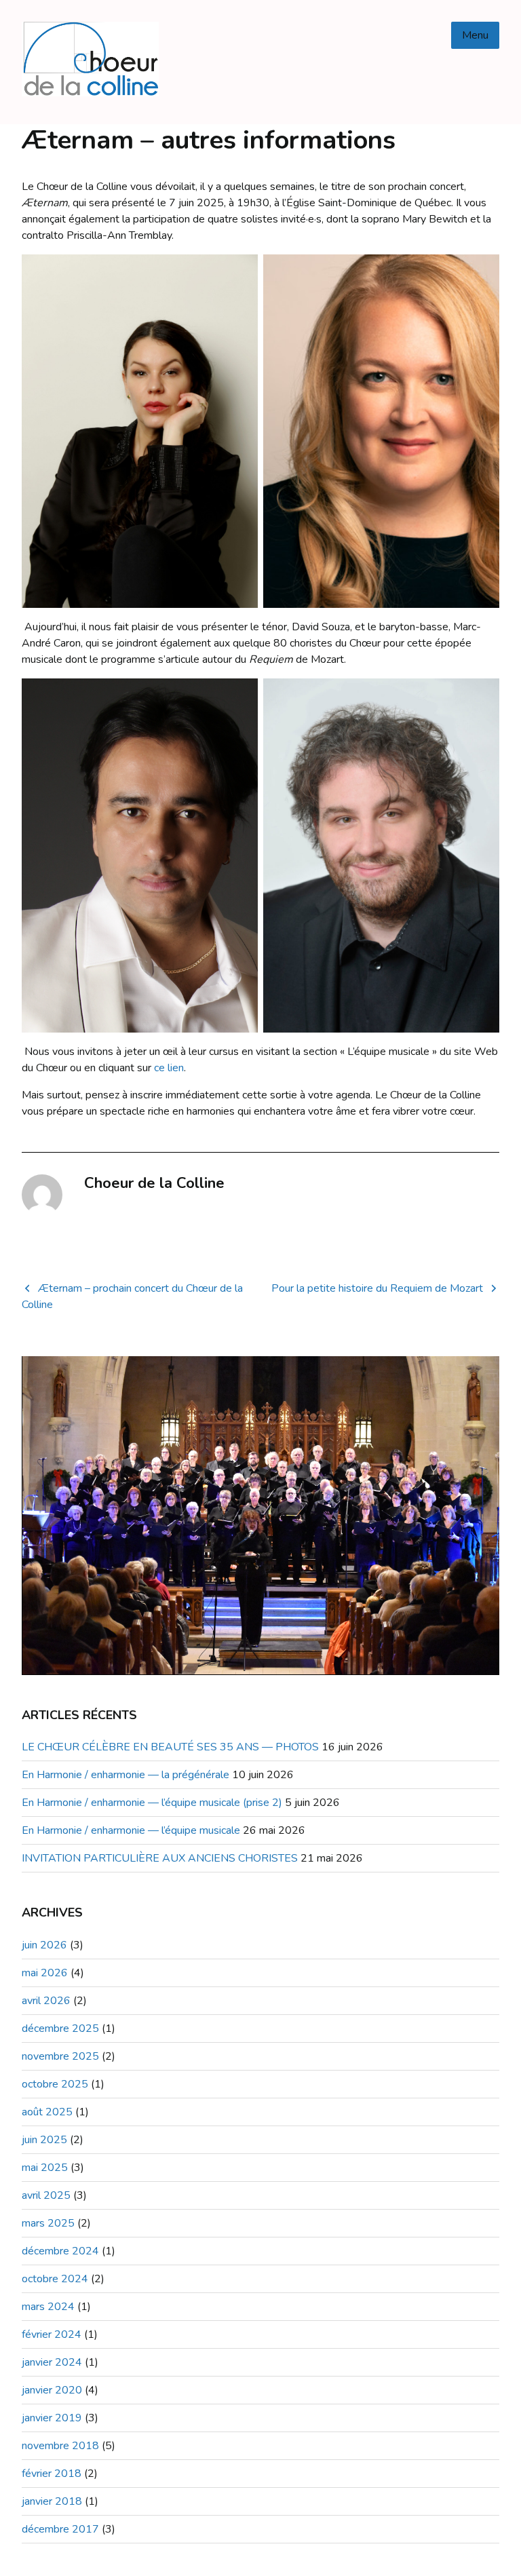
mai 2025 (45, 2168)
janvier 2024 (52, 2362)
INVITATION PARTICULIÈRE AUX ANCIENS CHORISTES (160, 1858)
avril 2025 (46, 2195)
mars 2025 (48, 2223)
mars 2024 (48, 2307)
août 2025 (47, 2112)
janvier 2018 (52, 2501)
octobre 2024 (55, 2279)
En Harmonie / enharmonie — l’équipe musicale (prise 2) (152, 1803)
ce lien (169, 1068)
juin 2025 (44, 2140)
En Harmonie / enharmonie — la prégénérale (126, 1775)
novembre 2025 (60, 2056)
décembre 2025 (60, 2029)
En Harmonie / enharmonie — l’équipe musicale (131, 1830)
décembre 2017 (60, 2529)
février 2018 (52, 2474)
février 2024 (52, 2334)
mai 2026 (45, 1973)
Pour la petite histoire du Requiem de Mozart (377, 1288)
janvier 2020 (52, 2390)
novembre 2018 (60, 2446)
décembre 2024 (60, 2251)
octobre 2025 (55, 2084)
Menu (475, 35)
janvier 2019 (52, 2418)
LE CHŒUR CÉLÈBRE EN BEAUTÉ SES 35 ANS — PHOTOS (170, 1747)
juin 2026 (44, 1945)
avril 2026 (46, 2001)
